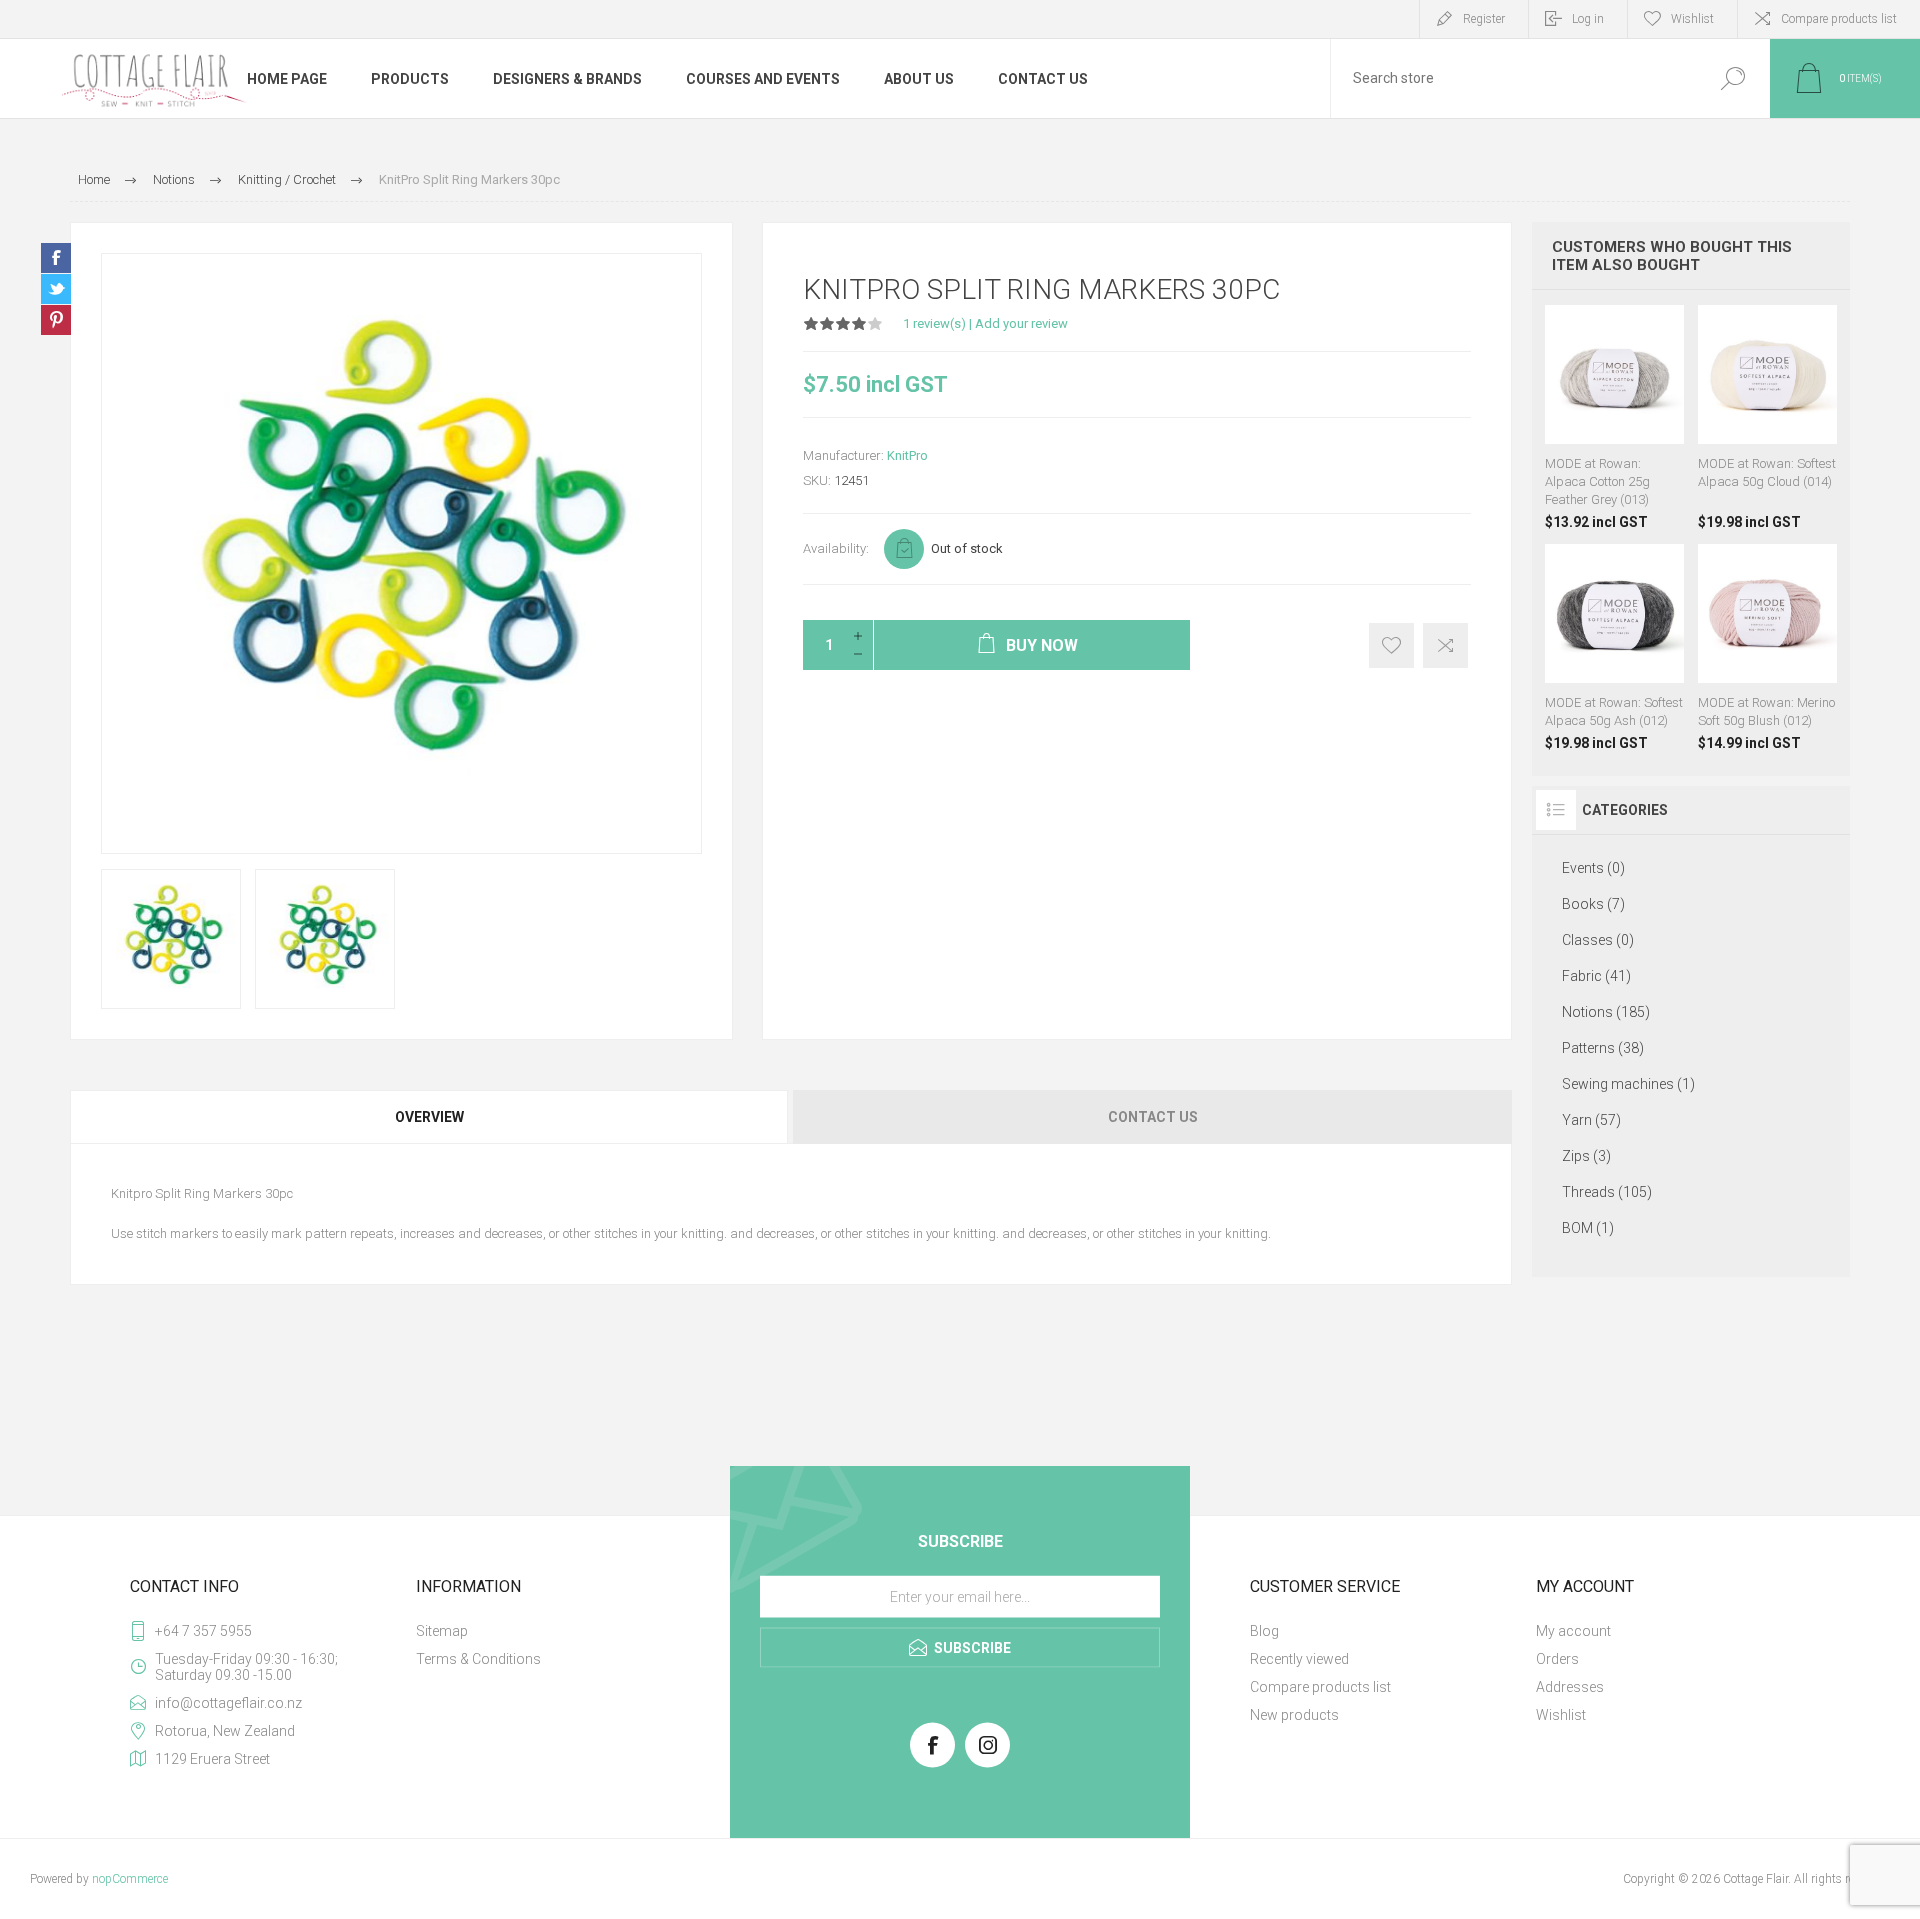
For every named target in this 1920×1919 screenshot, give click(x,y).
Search (1732, 78)
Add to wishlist (1391, 645)
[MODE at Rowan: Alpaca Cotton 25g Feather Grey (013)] (1614, 417)
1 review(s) (934, 323)
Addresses (1570, 1687)
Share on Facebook (56, 258)
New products (1294, 1715)
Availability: (836, 548)
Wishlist (1561, 1715)
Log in (1588, 19)
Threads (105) (1607, 1192)
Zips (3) (1586, 1156)
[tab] (430, 1117)
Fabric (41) (1596, 976)
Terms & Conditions (478, 1659)
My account (1573, 1631)
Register (1484, 19)
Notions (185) (1606, 1012)
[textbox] (1513, 78)
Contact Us (1153, 1117)
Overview (429, 1117)
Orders (1557, 1659)
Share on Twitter (56, 289)
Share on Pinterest (56, 320)
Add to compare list (1445, 645)
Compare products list (1839, 19)
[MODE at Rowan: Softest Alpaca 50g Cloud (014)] (1767, 417)
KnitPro (907, 455)
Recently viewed (1299, 1659)
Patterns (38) (1603, 1048)
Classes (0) (1598, 940)
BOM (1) (1588, 1228)
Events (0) (1593, 868)
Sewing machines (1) (1628, 1084)
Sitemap (442, 1631)
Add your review (1021, 323)
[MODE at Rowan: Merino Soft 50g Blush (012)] (1767, 647)
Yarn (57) (1591, 1120)
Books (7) (1593, 904)
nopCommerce (130, 1879)
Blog (1264, 1631)
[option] (171, 939)
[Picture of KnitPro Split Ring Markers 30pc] (171, 939)
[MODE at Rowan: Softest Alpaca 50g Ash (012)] (1614, 647)
